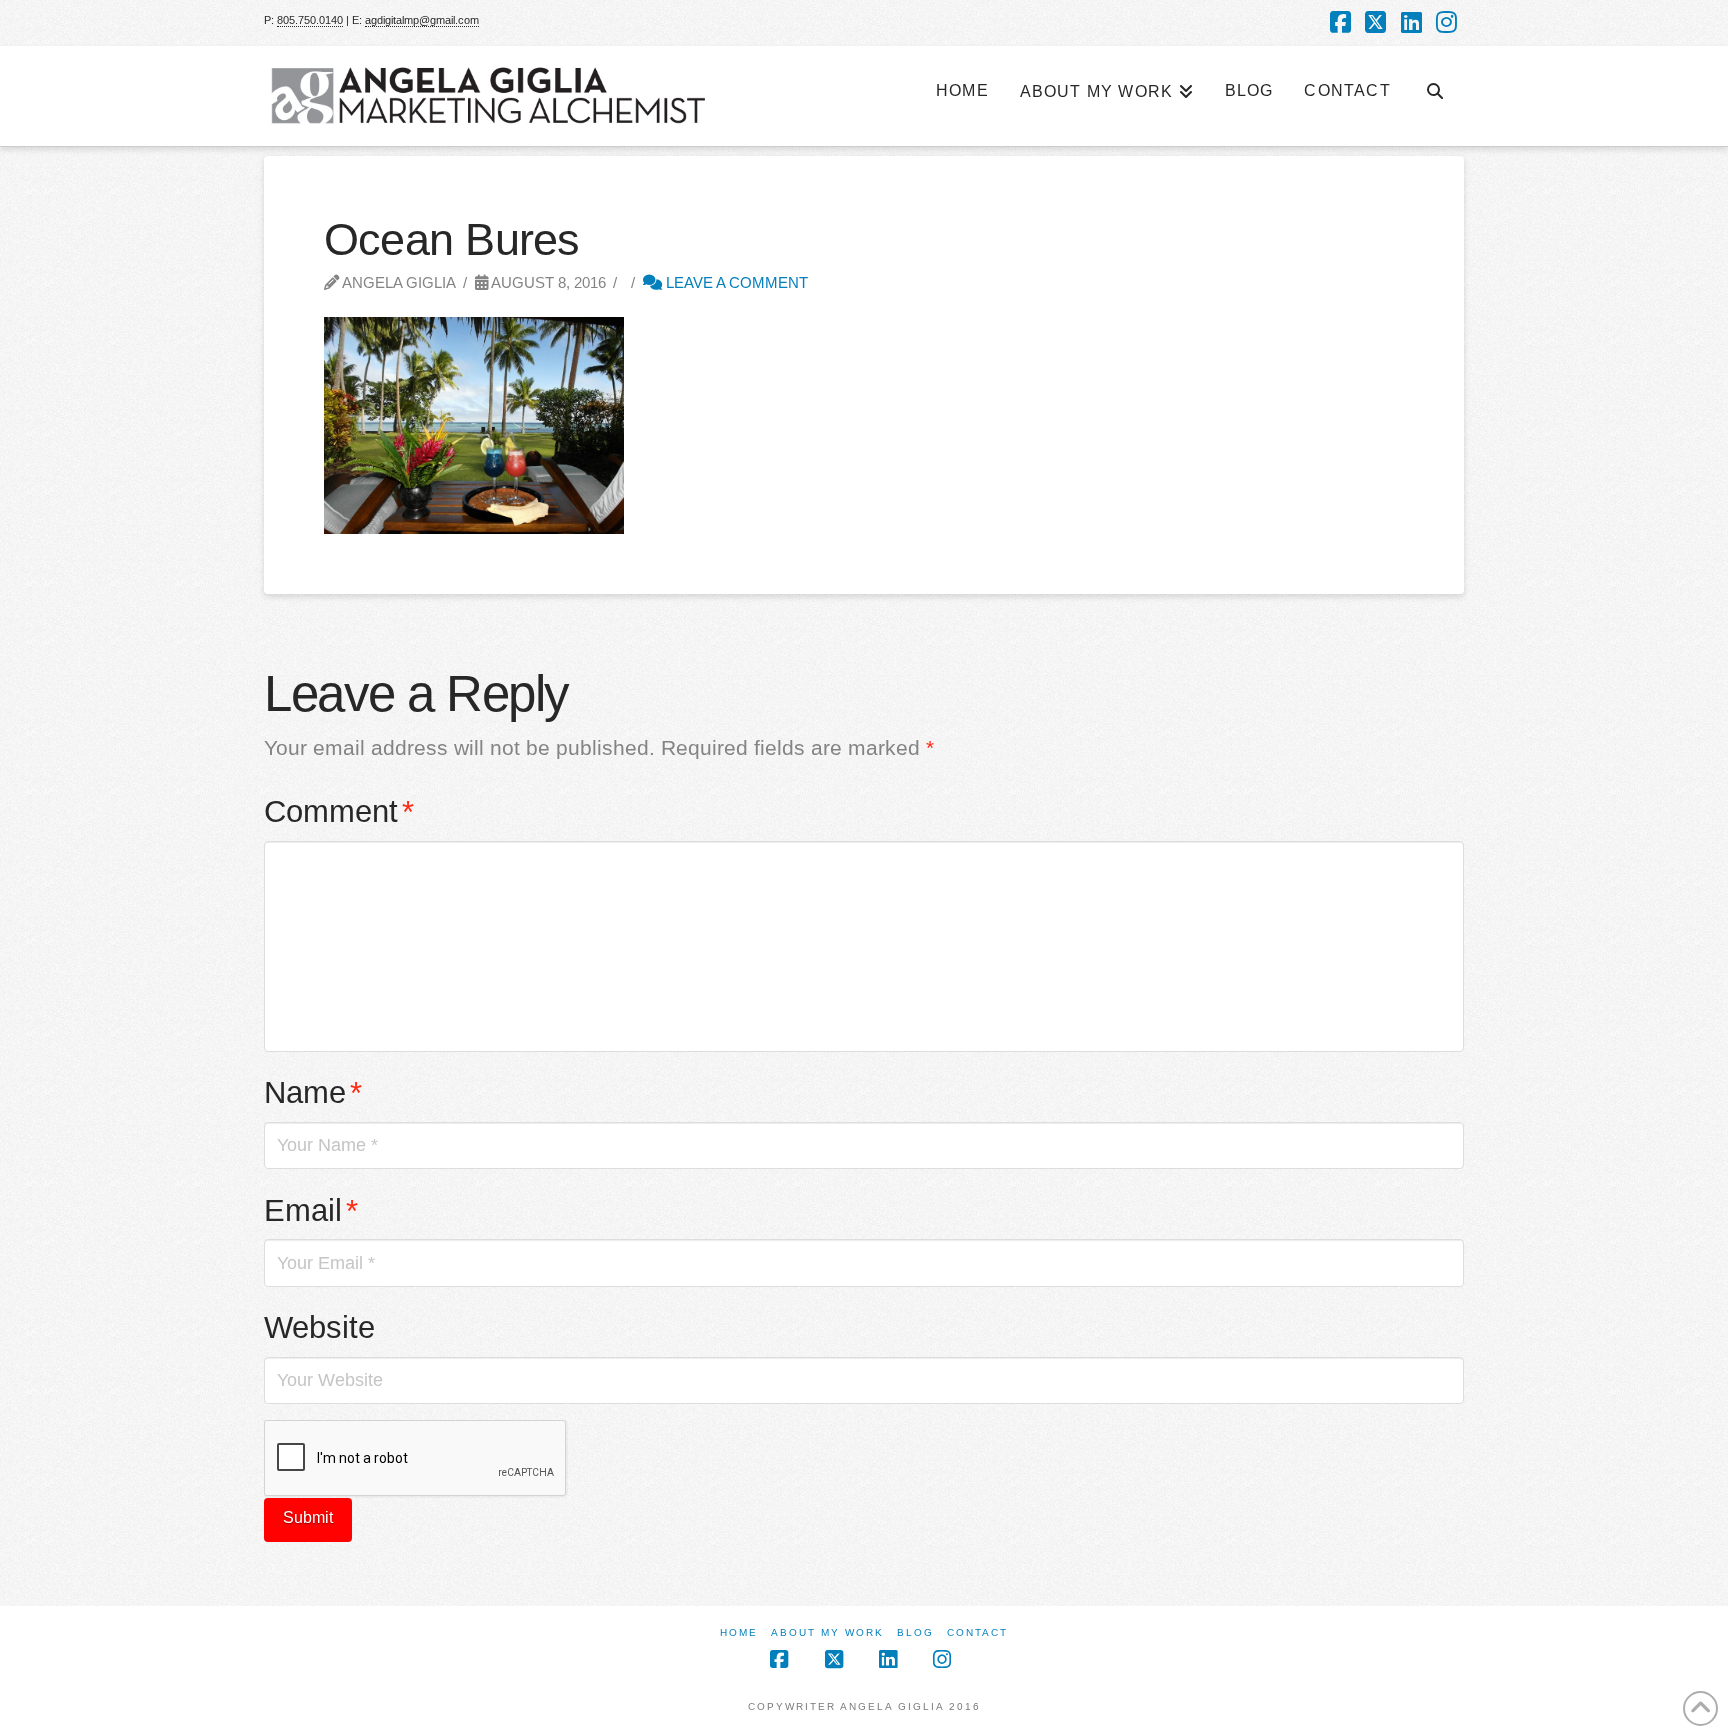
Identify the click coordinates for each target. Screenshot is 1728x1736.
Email (311, 1210)
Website (319, 1327)
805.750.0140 (310, 20)
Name (313, 1092)
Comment (339, 811)
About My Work (827, 1632)
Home (739, 1632)
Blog (915, 1632)
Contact (977, 1632)
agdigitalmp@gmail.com (422, 20)
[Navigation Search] (1435, 81)
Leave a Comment (735, 282)
